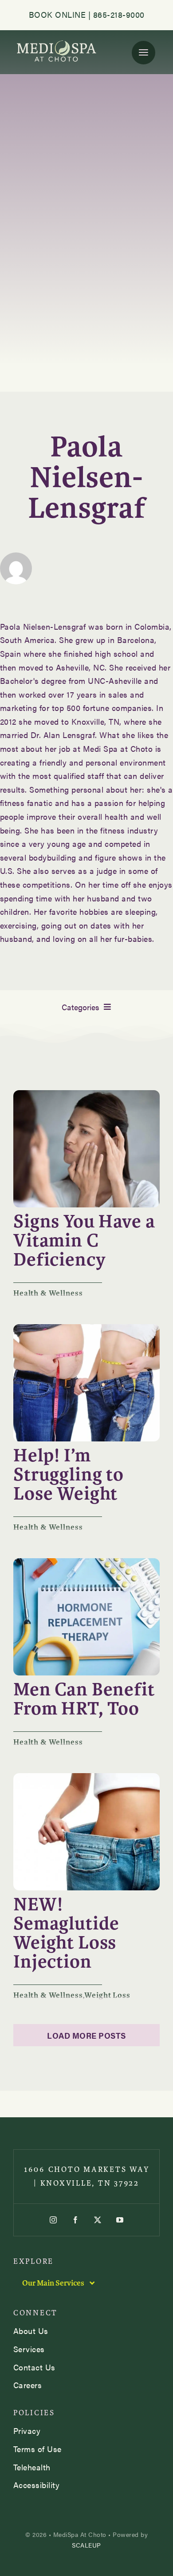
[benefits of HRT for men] (86, 1562)
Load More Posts (86, 2035)
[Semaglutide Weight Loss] (86, 1777)
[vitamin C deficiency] (86, 1094)
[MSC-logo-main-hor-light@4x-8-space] (57, 42)
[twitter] (98, 2220)
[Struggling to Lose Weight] (86, 1328)
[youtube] (120, 2220)
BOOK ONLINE (57, 14)
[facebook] (75, 2220)
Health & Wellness (48, 1293)
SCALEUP (86, 2545)
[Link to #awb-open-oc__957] (144, 53)
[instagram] (53, 2220)
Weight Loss (107, 1995)
